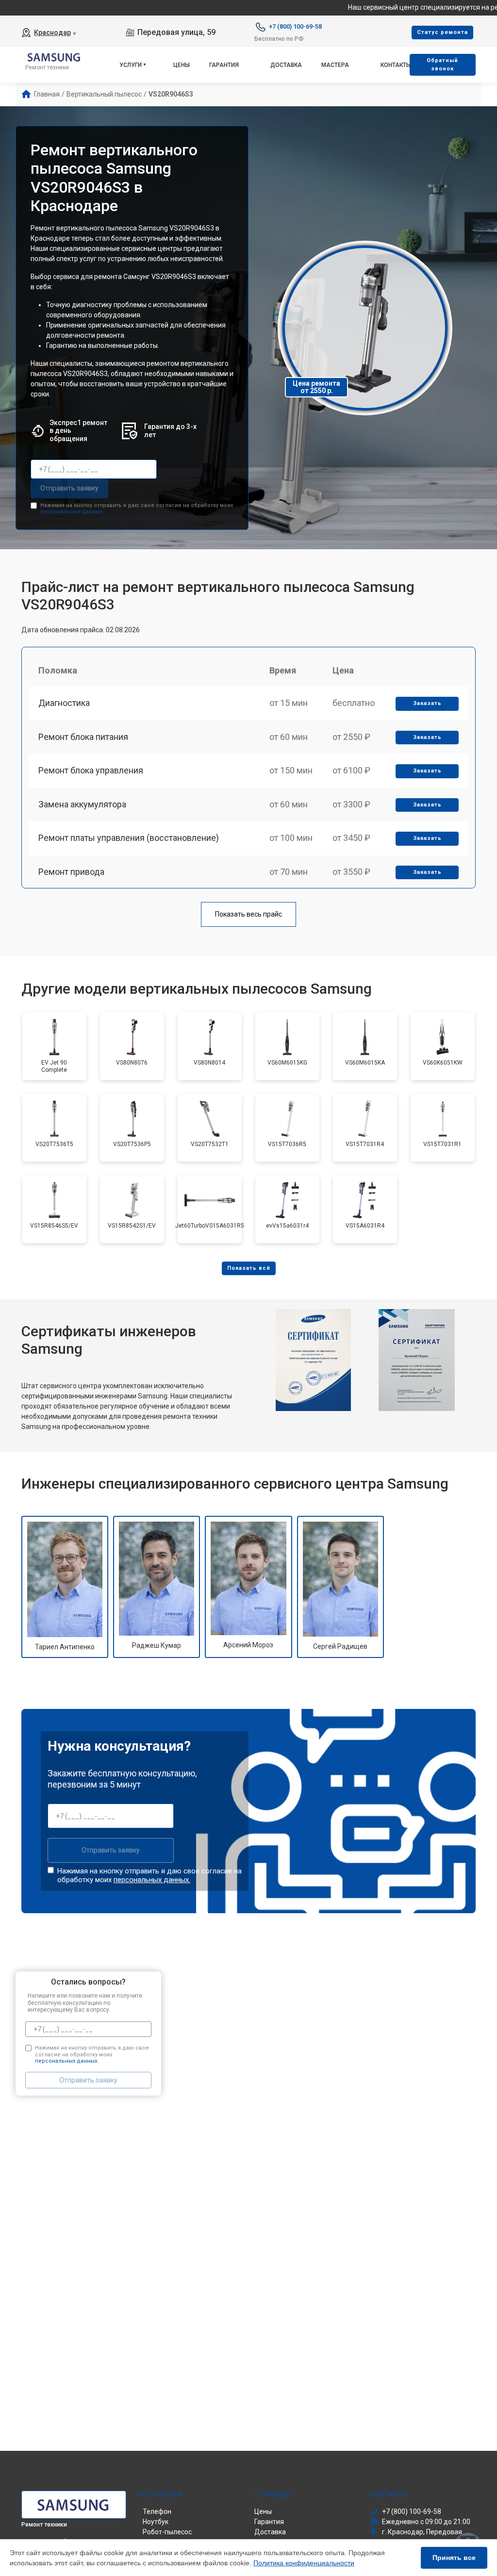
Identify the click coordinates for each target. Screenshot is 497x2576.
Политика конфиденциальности (304, 2563)
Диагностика (64, 703)
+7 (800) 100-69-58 (295, 26)
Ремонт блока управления (91, 770)
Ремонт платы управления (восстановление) (129, 838)
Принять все (454, 2558)
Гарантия (224, 65)
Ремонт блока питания (83, 737)
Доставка (286, 65)
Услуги (131, 65)
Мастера (335, 65)
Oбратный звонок (442, 65)
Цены (182, 65)
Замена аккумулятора (82, 804)
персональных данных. (72, 512)
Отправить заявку (69, 488)
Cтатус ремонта (442, 32)
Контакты (396, 65)
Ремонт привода (71, 872)
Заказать (427, 703)
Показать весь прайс (248, 914)
